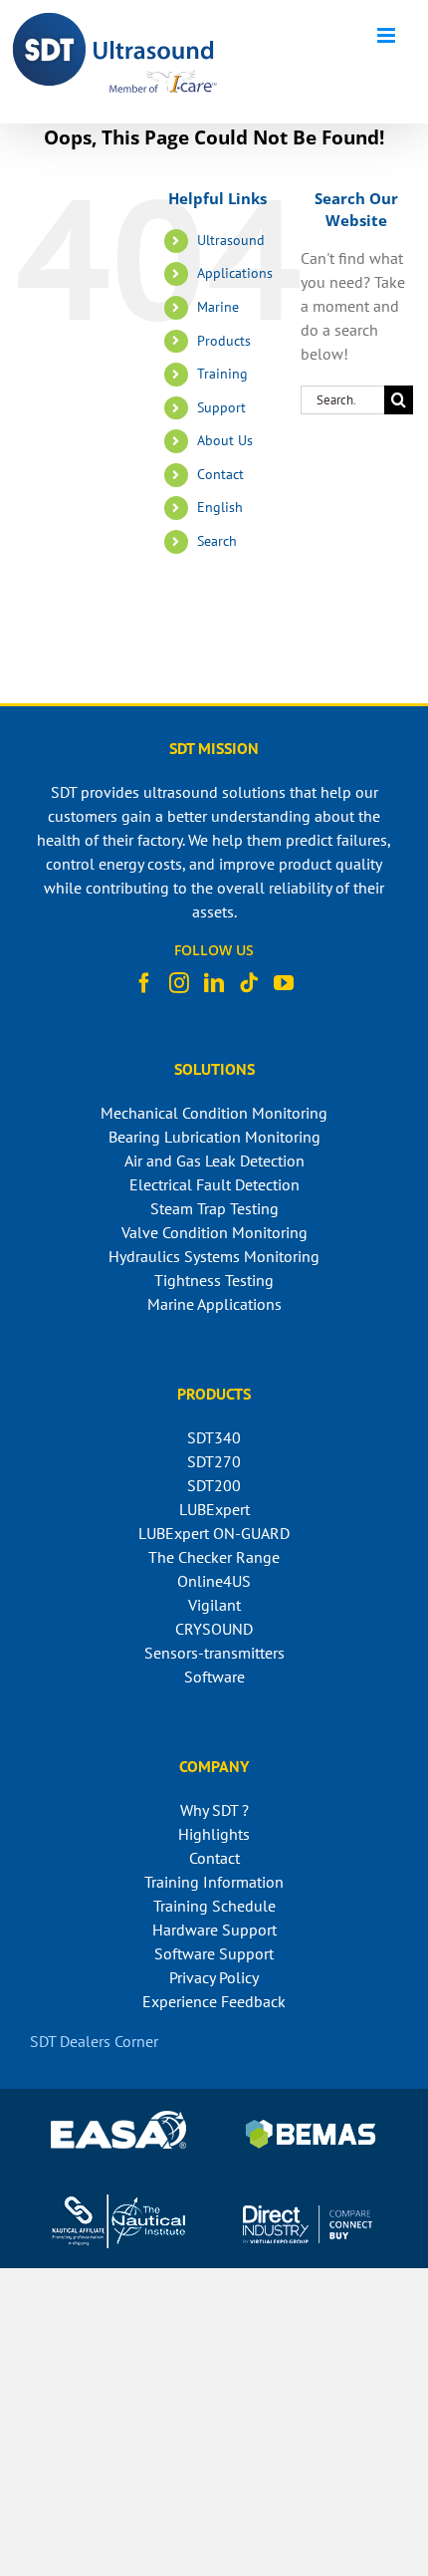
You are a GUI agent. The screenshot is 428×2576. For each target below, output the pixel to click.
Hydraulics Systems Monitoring (214, 1256)
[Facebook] (144, 983)
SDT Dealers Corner (94, 2041)
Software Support (214, 1953)
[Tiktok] (249, 983)
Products (224, 341)
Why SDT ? (214, 1810)
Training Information (214, 1882)
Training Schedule (214, 1906)
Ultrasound (231, 240)
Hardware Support (214, 1930)
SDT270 (214, 1461)
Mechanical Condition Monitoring (214, 1113)
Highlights (214, 1834)
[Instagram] (179, 983)
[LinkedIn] (214, 983)
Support (221, 407)
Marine (218, 307)
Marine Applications (214, 1304)
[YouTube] (284, 983)
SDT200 (214, 1485)
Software (214, 1676)
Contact (220, 474)
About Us (225, 440)
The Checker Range (214, 1557)
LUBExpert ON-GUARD (214, 1533)
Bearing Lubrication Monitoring (214, 1137)
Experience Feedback (214, 2001)
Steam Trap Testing (214, 1208)
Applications (235, 273)
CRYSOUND (214, 1629)
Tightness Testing (214, 1280)
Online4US (214, 1581)
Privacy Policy (214, 1977)
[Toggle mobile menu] (388, 35)
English (220, 507)
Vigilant (214, 1605)
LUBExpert (214, 1509)
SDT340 (214, 1437)
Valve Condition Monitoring (214, 1232)
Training (222, 374)
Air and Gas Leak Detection (214, 1160)
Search (217, 541)
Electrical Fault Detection (214, 1184)
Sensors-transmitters (214, 1653)
